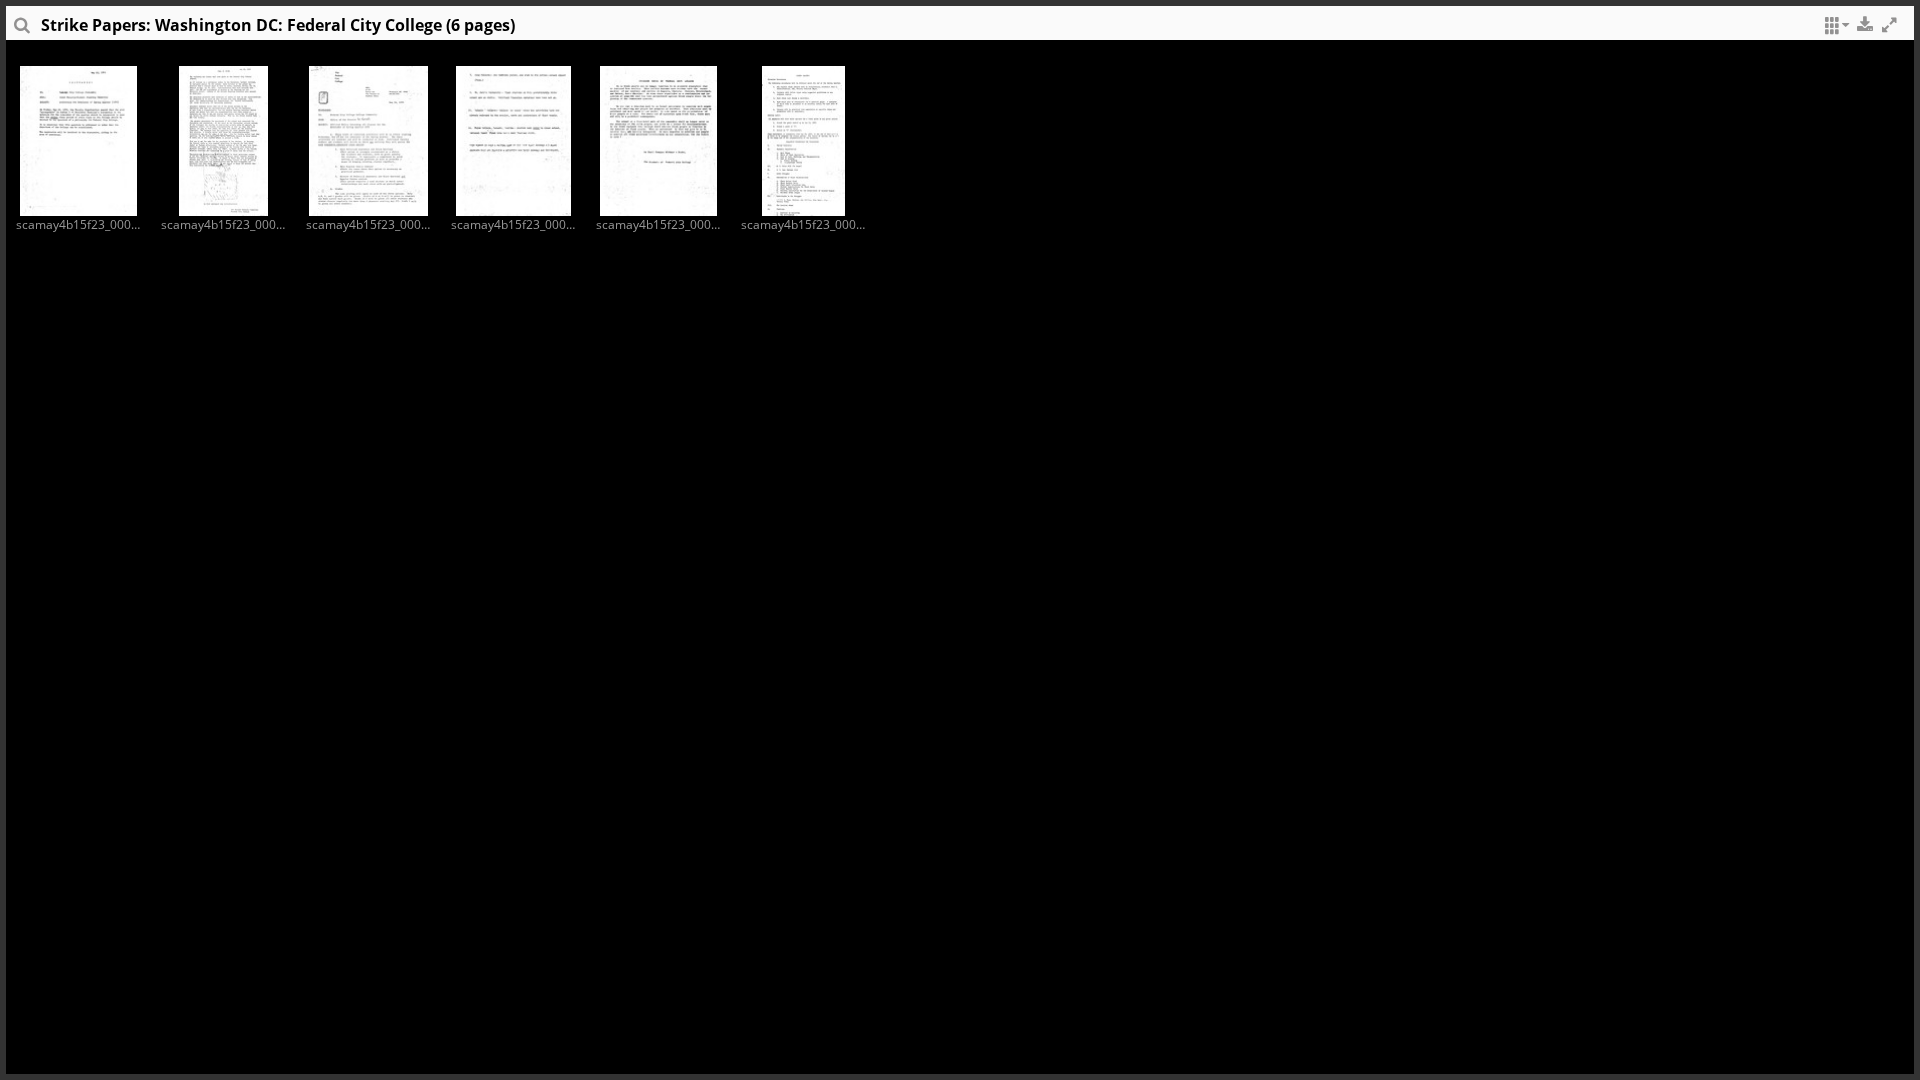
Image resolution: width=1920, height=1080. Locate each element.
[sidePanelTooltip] (21, 30)
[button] (1834, 30)
